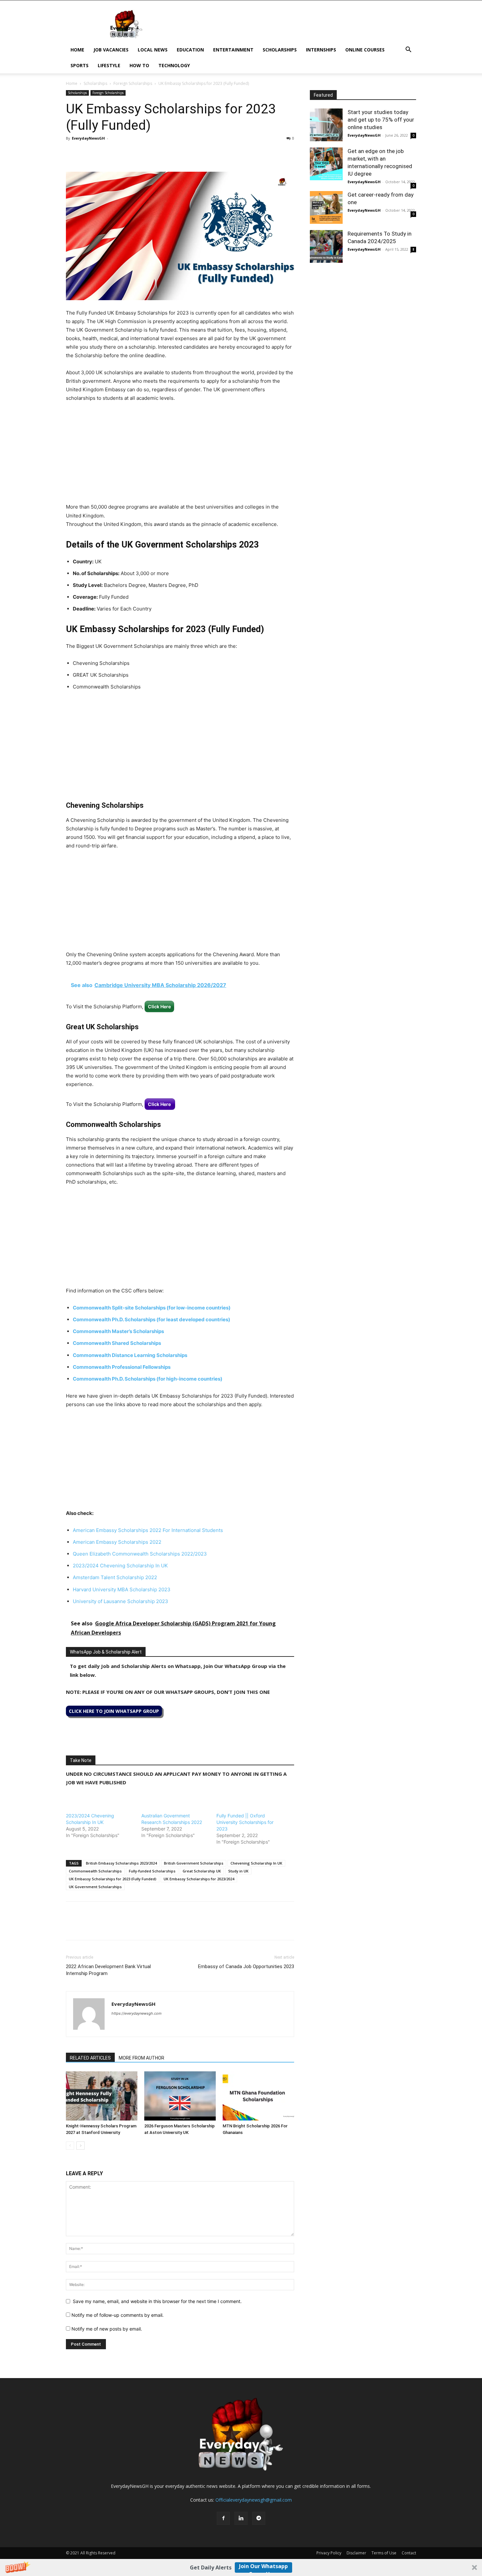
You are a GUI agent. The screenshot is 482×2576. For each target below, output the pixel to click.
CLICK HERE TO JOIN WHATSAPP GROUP (114, 1711)
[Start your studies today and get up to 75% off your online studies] (326, 125)
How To (139, 65)
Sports (80, 65)
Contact (409, 2553)
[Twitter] (88, 153)
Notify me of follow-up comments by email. (118, 2315)
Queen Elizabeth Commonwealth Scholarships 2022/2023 (140, 1554)
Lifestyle (109, 65)
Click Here (159, 1007)
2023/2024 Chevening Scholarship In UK (120, 1566)
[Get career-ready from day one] (326, 207)
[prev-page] (70, 2146)
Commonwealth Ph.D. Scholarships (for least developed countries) (151, 1319)
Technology (174, 65)
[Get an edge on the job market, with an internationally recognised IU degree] (326, 164)
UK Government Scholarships (95, 1887)
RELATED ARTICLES (90, 2058)
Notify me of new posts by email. (107, 2329)
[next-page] (80, 2146)
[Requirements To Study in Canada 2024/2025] (326, 246)
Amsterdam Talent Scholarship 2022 (115, 1577)
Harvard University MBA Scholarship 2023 (122, 1589)
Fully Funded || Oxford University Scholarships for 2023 (245, 1822)
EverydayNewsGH (88, 138)
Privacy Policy (329, 2553)
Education (190, 50)
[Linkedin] (118, 153)
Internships (321, 50)
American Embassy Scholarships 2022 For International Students (148, 1530)
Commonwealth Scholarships (95, 1871)
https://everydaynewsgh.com (137, 2013)
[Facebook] (72, 153)
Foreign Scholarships (133, 83)
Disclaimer (356, 2553)
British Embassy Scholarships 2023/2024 (121, 1863)
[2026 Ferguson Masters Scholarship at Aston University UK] (180, 2096)
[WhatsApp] (103, 153)
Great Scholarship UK (202, 1871)
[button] (241, 2567)
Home (77, 50)
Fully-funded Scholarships (152, 1871)
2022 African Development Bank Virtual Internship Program (108, 1970)
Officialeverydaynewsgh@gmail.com (254, 2500)
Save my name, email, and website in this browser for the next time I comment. (157, 2301)
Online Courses (365, 50)
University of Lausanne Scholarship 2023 (120, 1601)
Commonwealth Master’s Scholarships (118, 1331)
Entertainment (233, 50)
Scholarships (280, 50)
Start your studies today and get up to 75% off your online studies (381, 120)
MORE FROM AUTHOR (141, 2058)
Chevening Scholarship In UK (256, 1863)
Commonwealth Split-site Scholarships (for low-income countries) (152, 1308)
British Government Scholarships (194, 1863)
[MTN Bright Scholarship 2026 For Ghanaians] (258, 2096)
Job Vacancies (111, 50)
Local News (153, 50)
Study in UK (238, 1871)
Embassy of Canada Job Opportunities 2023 (246, 1966)
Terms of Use (384, 2553)
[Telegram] (133, 153)
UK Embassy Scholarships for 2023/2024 (199, 1879)
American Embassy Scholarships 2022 (117, 1542)
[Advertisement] (180, 457)
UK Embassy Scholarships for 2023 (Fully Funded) (113, 1879)
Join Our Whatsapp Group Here (263, 2568)
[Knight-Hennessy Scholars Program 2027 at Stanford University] (102, 2096)
